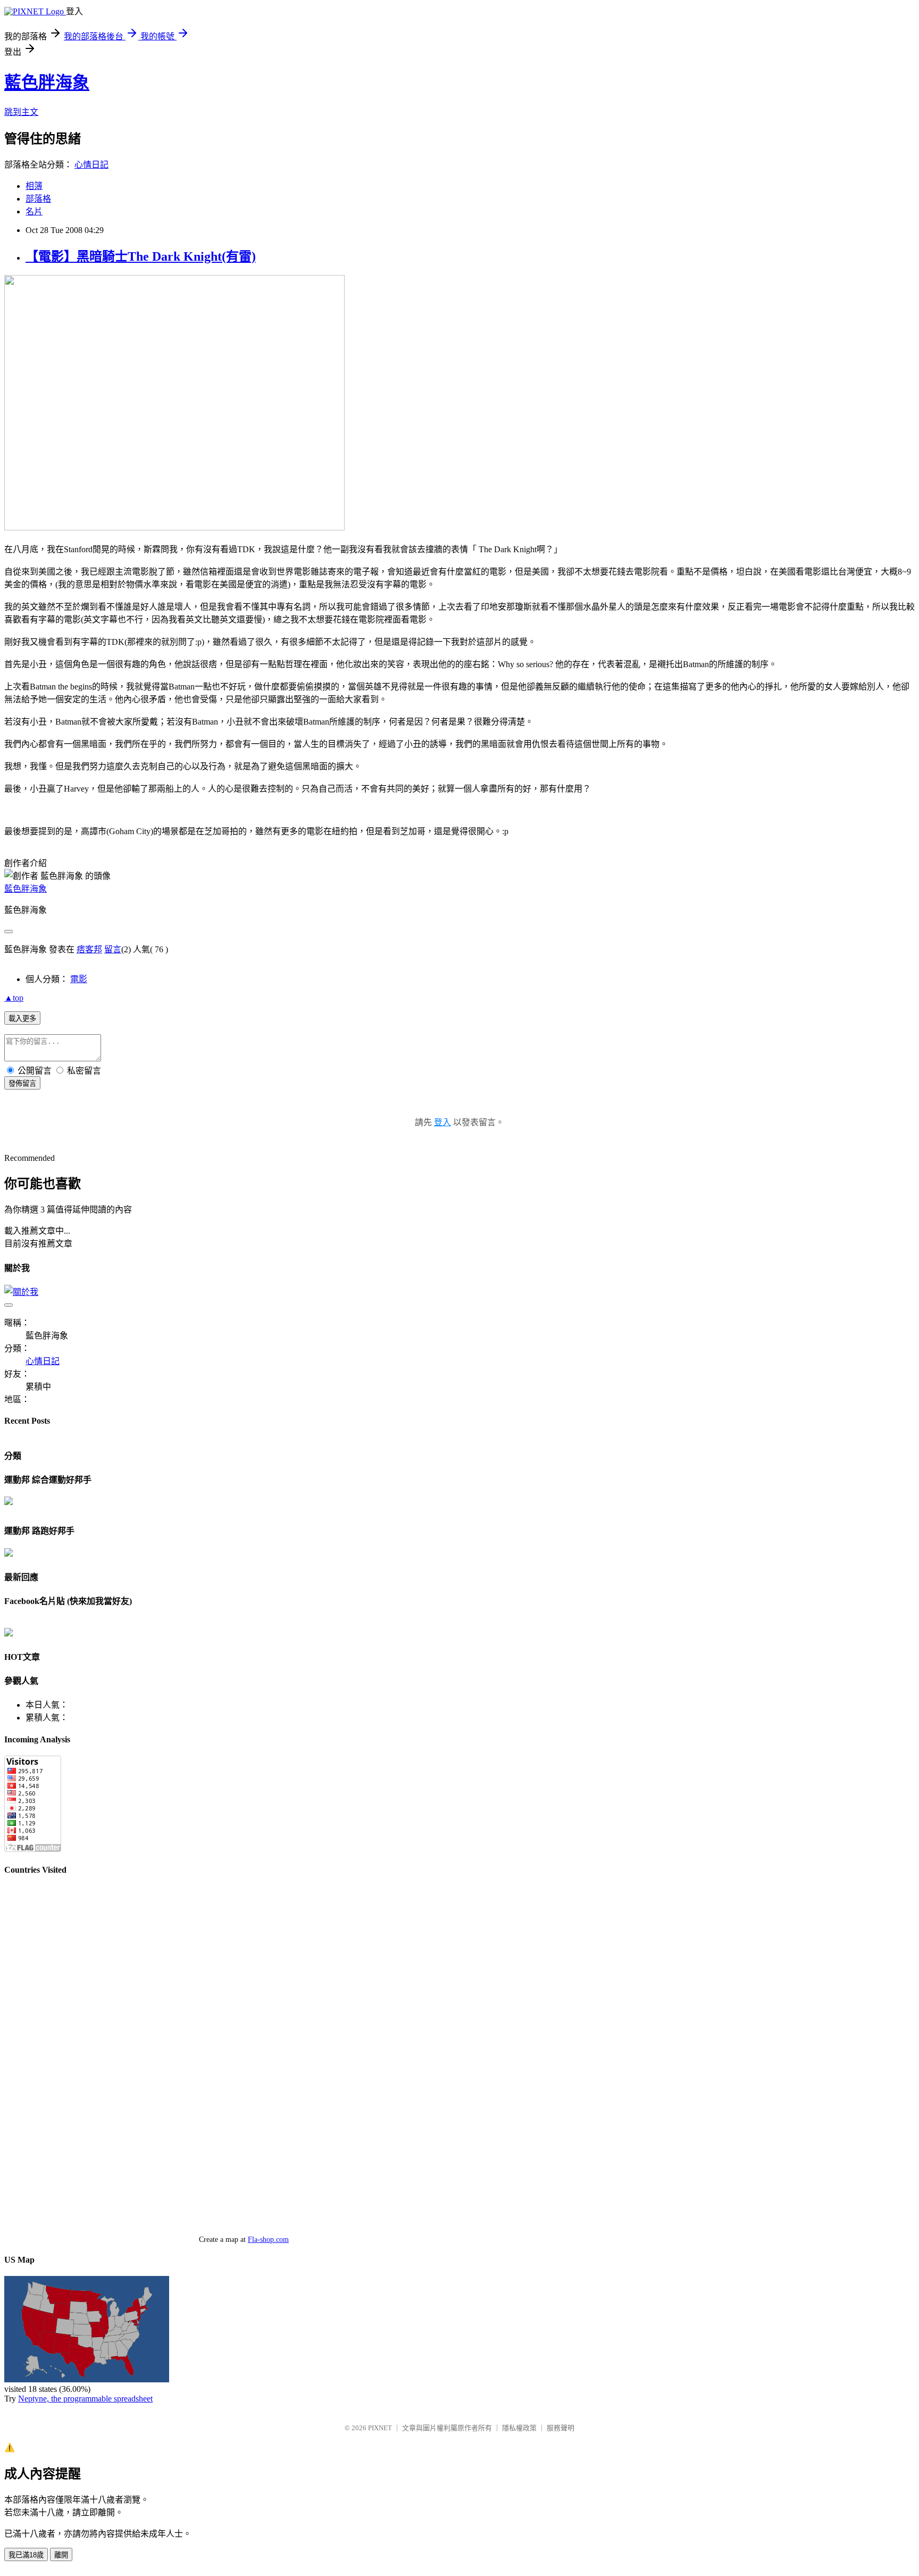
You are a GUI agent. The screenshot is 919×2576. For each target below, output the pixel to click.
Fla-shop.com (268, 2240)
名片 (34, 211)
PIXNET (380, 2428)
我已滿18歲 (26, 2555)
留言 (113, 949)
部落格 (38, 199)
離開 (61, 2555)
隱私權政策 (519, 2428)
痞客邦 (89, 949)
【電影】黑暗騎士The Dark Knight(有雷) (141, 256)
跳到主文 (21, 112)
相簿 (34, 186)
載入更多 (22, 1019)
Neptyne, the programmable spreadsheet (85, 2399)
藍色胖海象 (47, 82)
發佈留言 (22, 1083)
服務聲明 (561, 2428)
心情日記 (91, 165)
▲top (14, 998)
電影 (79, 979)
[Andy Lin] (9, 1634)
